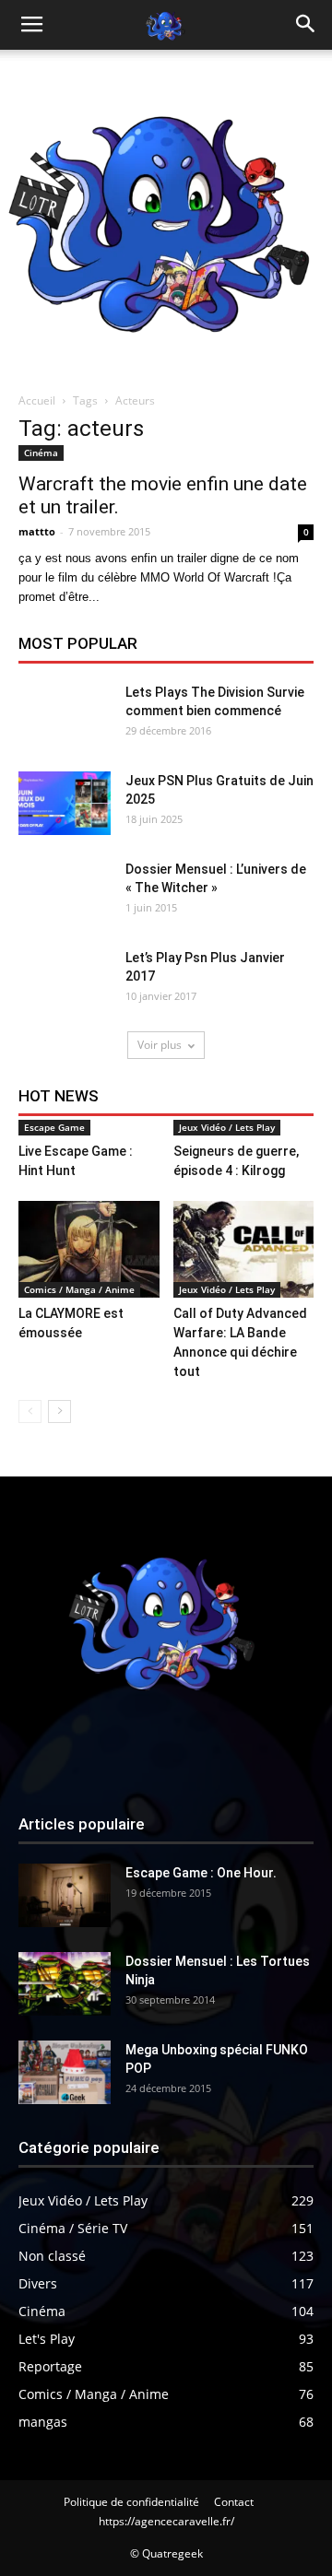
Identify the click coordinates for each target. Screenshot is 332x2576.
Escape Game (54, 1127)
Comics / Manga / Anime (79, 1289)
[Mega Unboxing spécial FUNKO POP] (65, 2072)
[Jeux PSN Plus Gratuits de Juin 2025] (65, 803)
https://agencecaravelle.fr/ (166, 2521)
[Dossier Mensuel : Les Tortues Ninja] (65, 1984)
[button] (306, 25)
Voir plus (160, 1045)
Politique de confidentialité (131, 2502)
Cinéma (41, 453)
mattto (37, 531)
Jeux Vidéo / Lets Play (227, 1127)
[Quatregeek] (166, 216)
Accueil (37, 400)
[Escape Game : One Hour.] (65, 1895)
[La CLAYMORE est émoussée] (89, 1249)
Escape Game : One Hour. (201, 1873)
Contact (234, 2502)
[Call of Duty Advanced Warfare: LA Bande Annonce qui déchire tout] (244, 1249)
